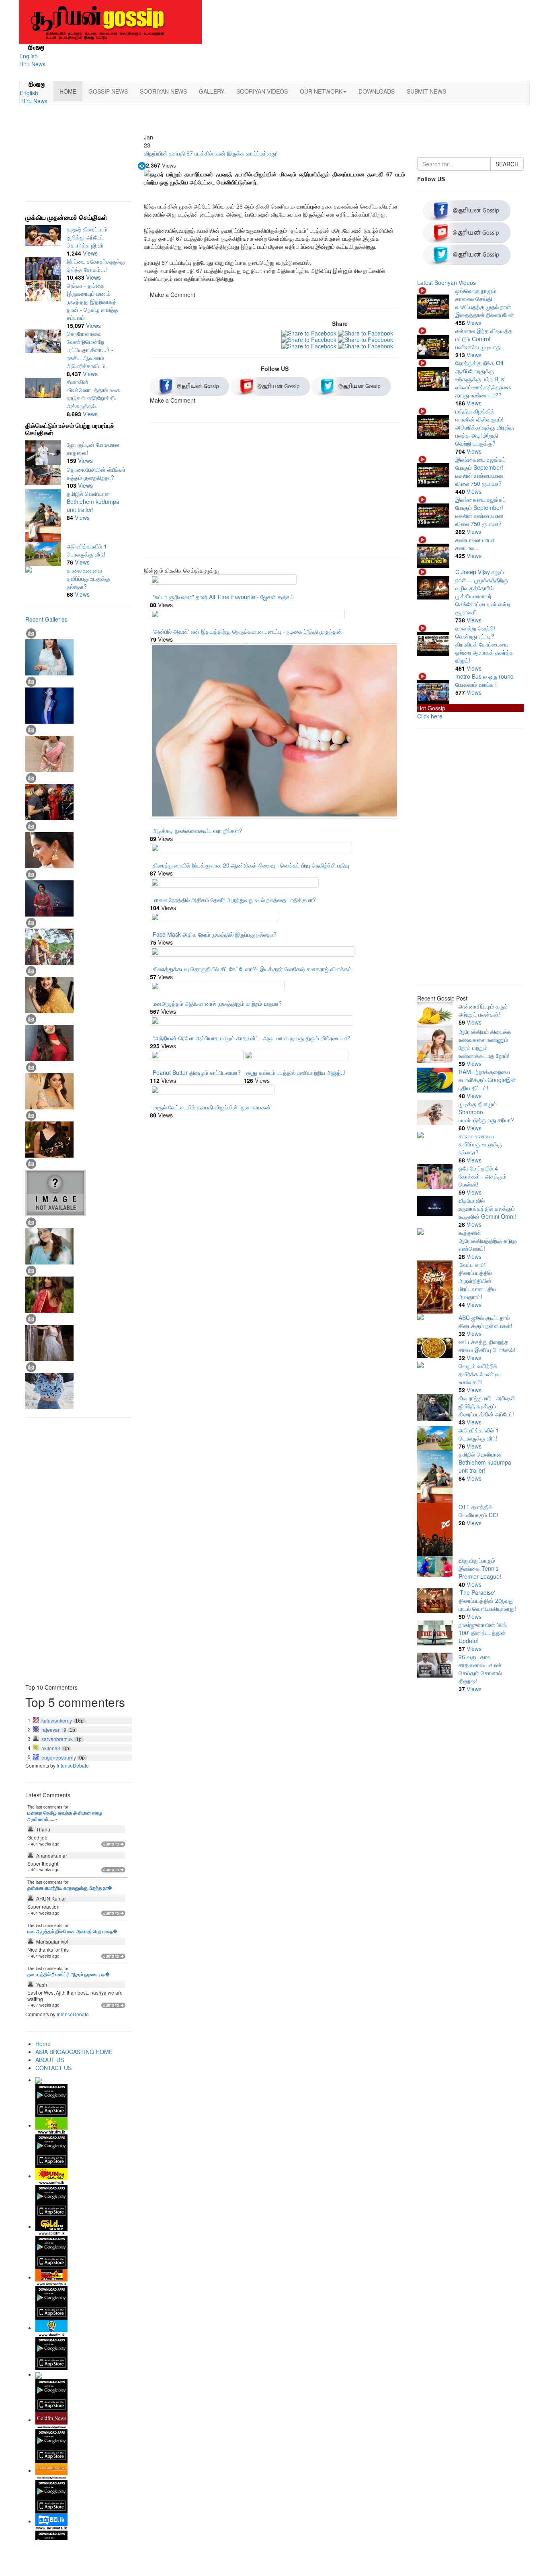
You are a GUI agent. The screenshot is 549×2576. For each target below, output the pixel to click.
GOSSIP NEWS (108, 91)
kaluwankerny (57, 1721)
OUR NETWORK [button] (321, 91)
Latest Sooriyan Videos (447, 282)
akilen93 (51, 1748)
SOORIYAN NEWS (163, 91)
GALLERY (212, 91)
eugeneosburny (59, 1758)
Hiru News (32, 64)
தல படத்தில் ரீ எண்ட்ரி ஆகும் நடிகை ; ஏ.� (69, 1974)
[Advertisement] (274, 493)
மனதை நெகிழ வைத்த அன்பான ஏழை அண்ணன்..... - (65, 1816)
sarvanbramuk (57, 1739)
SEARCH (507, 164)
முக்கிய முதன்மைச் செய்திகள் (66, 217)
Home (43, 2044)
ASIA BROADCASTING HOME (74, 2052)
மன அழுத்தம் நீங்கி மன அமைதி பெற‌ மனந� (72, 1931)
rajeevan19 (54, 1730)
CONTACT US (53, 2068)
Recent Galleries (46, 619)
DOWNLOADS (377, 91)
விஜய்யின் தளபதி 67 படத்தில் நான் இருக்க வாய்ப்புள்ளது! (211, 153)
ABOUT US (50, 2060)
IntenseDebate (73, 1765)
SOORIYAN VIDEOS (262, 91)
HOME (68, 91)
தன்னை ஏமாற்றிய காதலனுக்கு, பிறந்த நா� (70, 1888)
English (29, 56)
